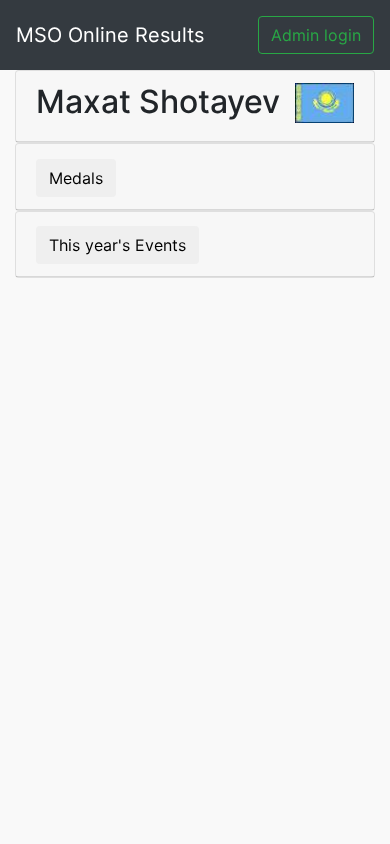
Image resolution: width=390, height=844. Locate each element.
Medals (76, 178)
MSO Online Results (110, 35)
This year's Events (117, 245)
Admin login (316, 35)
